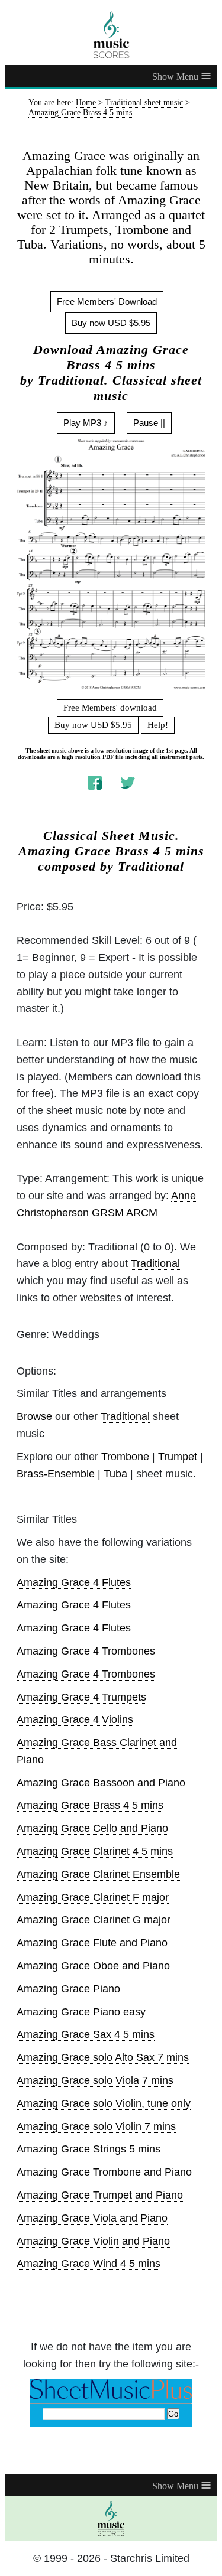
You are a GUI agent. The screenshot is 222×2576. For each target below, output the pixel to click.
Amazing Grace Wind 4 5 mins (89, 2264)
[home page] (111, 35)
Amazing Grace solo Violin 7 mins (96, 2126)
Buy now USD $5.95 (111, 323)
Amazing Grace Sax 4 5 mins (86, 2034)
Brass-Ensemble (56, 1474)
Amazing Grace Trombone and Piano (104, 2172)
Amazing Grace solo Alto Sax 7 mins (103, 2057)
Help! (158, 725)
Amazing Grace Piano (68, 1989)
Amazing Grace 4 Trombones (86, 1651)
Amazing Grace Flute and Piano (92, 1943)
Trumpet (178, 1457)
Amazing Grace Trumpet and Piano (100, 2195)
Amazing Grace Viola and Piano (92, 2218)
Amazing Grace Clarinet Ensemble (98, 1874)
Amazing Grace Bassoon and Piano (101, 1783)
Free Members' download (110, 708)
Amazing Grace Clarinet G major (94, 1920)
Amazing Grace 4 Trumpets (81, 1697)
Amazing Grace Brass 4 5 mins (90, 1805)
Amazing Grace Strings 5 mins (89, 2149)
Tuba (115, 1474)
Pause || (149, 423)
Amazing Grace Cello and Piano (92, 1828)
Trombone (125, 1457)
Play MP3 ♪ (86, 423)
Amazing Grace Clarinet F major (93, 1897)
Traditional (151, 867)
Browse (34, 1416)
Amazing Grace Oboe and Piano (93, 1966)
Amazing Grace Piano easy (81, 2012)
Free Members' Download (107, 302)
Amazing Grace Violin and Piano (93, 2241)
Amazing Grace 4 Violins (75, 1719)
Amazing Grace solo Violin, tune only (104, 2103)
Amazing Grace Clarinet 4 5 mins (95, 1851)
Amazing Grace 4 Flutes (74, 1582)
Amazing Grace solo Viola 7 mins (95, 2080)
